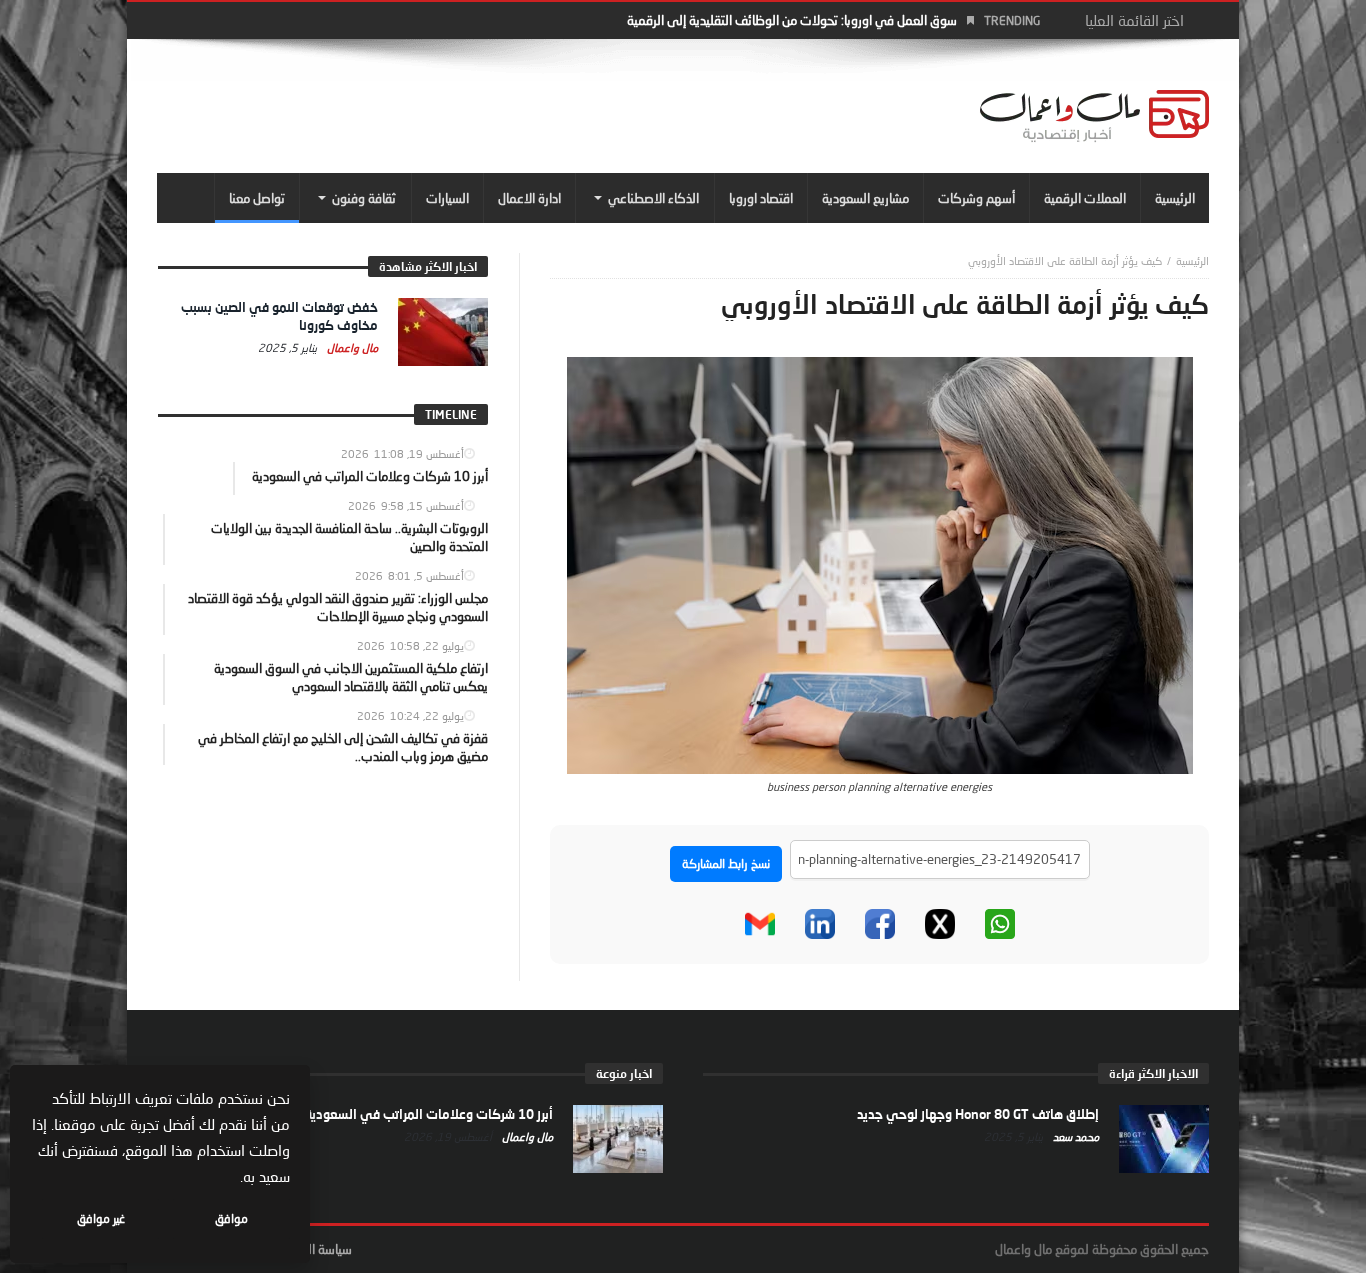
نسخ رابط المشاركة (726, 863)
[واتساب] (1000, 924)
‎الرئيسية (1192, 260)
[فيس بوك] (880, 924)
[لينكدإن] (820, 924)
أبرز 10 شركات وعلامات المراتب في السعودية (429, 1114)
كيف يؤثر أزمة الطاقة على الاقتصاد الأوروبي (1065, 260)
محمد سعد (1074, 1136)
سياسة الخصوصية (307, 1249)
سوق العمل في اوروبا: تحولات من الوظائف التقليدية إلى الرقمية (792, 20)
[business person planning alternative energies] (880, 564)
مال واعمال (351, 347)
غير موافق (101, 1218)
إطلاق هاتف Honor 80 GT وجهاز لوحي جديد (978, 1114)
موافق (231, 1218)
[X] (940, 924)
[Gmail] (760, 924)
